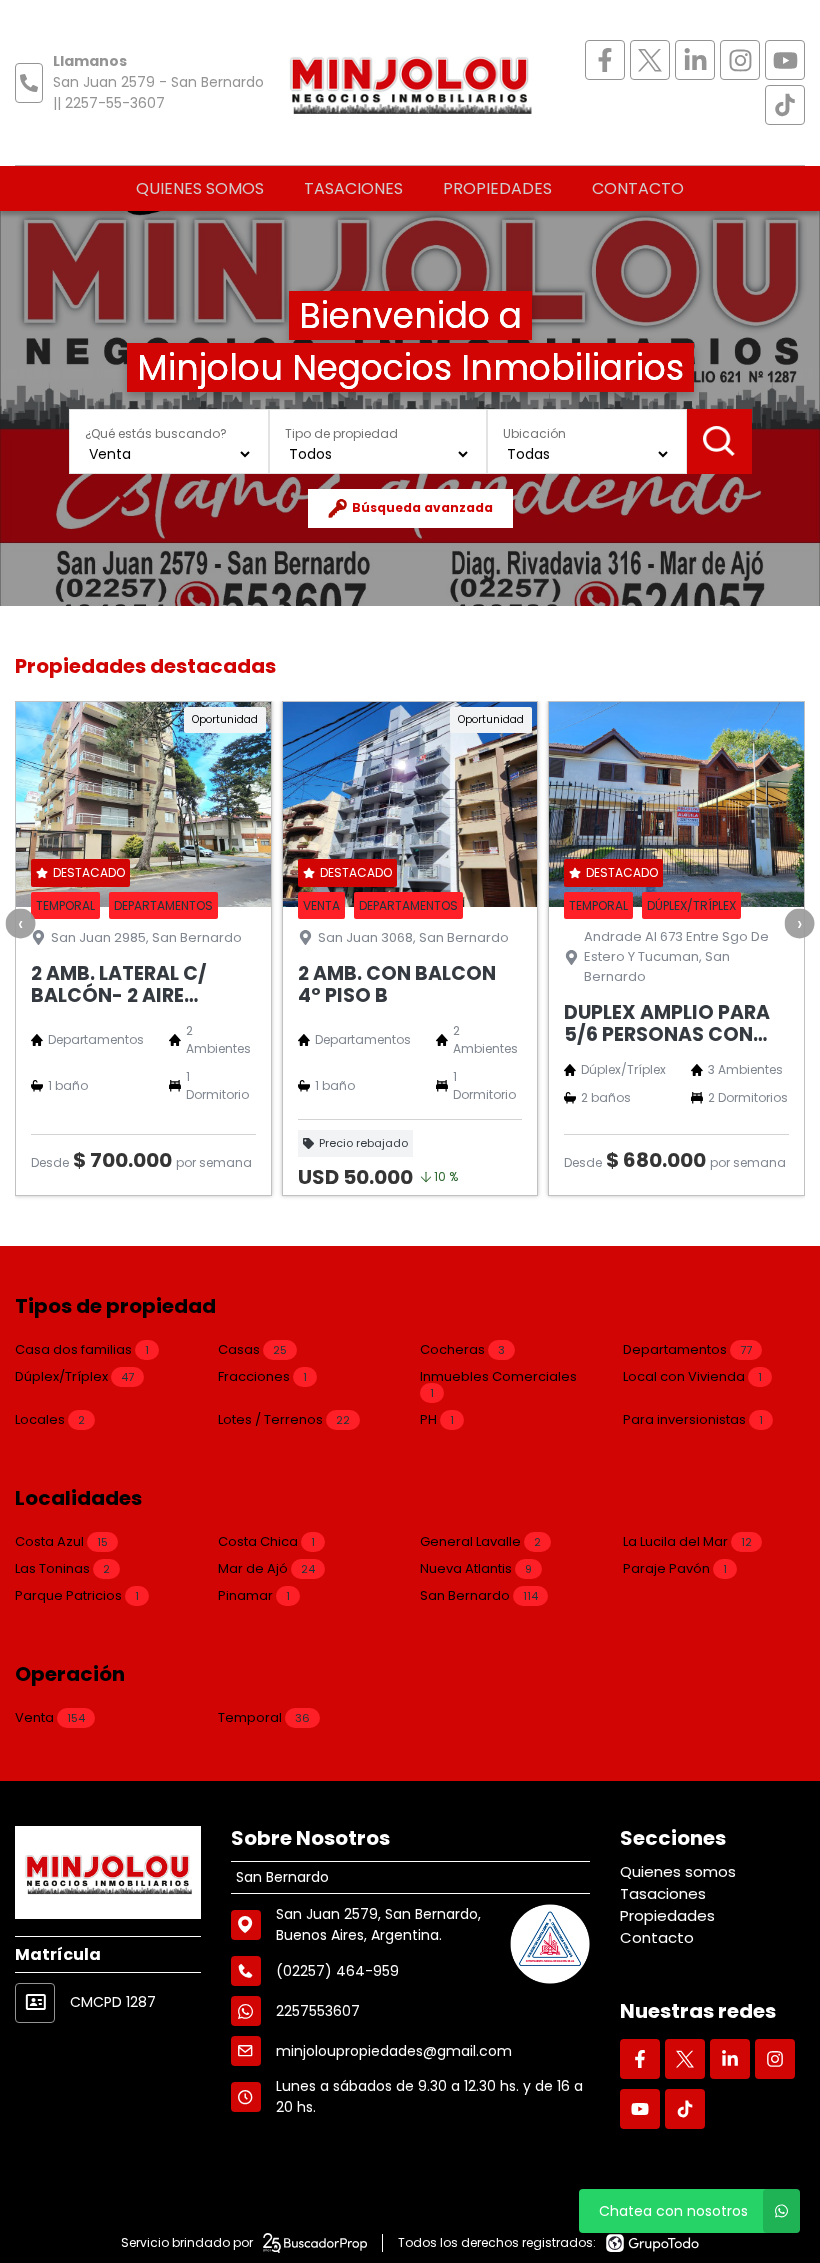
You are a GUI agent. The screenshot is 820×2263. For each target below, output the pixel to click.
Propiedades (497, 188)
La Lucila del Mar (687, 1541)
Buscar (719, 441)
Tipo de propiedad (341, 433)
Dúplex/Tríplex (74, 1376)
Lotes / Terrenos (284, 1419)
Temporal (264, 1717)
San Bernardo (479, 1595)
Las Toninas (62, 1568)
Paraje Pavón (675, 1568)
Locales (50, 1419)
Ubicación (534, 433)
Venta (50, 1717)
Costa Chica (266, 1541)
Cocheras (462, 1349)
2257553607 (318, 2011)
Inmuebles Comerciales (498, 1384)
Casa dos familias (82, 1349)
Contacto (638, 188)
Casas (252, 1349)
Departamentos (687, 1349)
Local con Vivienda (692, 1376)
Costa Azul (61, 1541)
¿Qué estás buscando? (156, 433)
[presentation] (20, 924)
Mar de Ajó (266, 1568)
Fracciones (262, 1376)
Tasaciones (353, 188)
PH (437, 1419)
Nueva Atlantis (476, 1568)
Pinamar (254, 1595)
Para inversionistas (693, 1419)
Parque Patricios (77, 1595)
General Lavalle (480, 1541)
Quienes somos (200, 188)
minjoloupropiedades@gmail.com (394, 2051)
